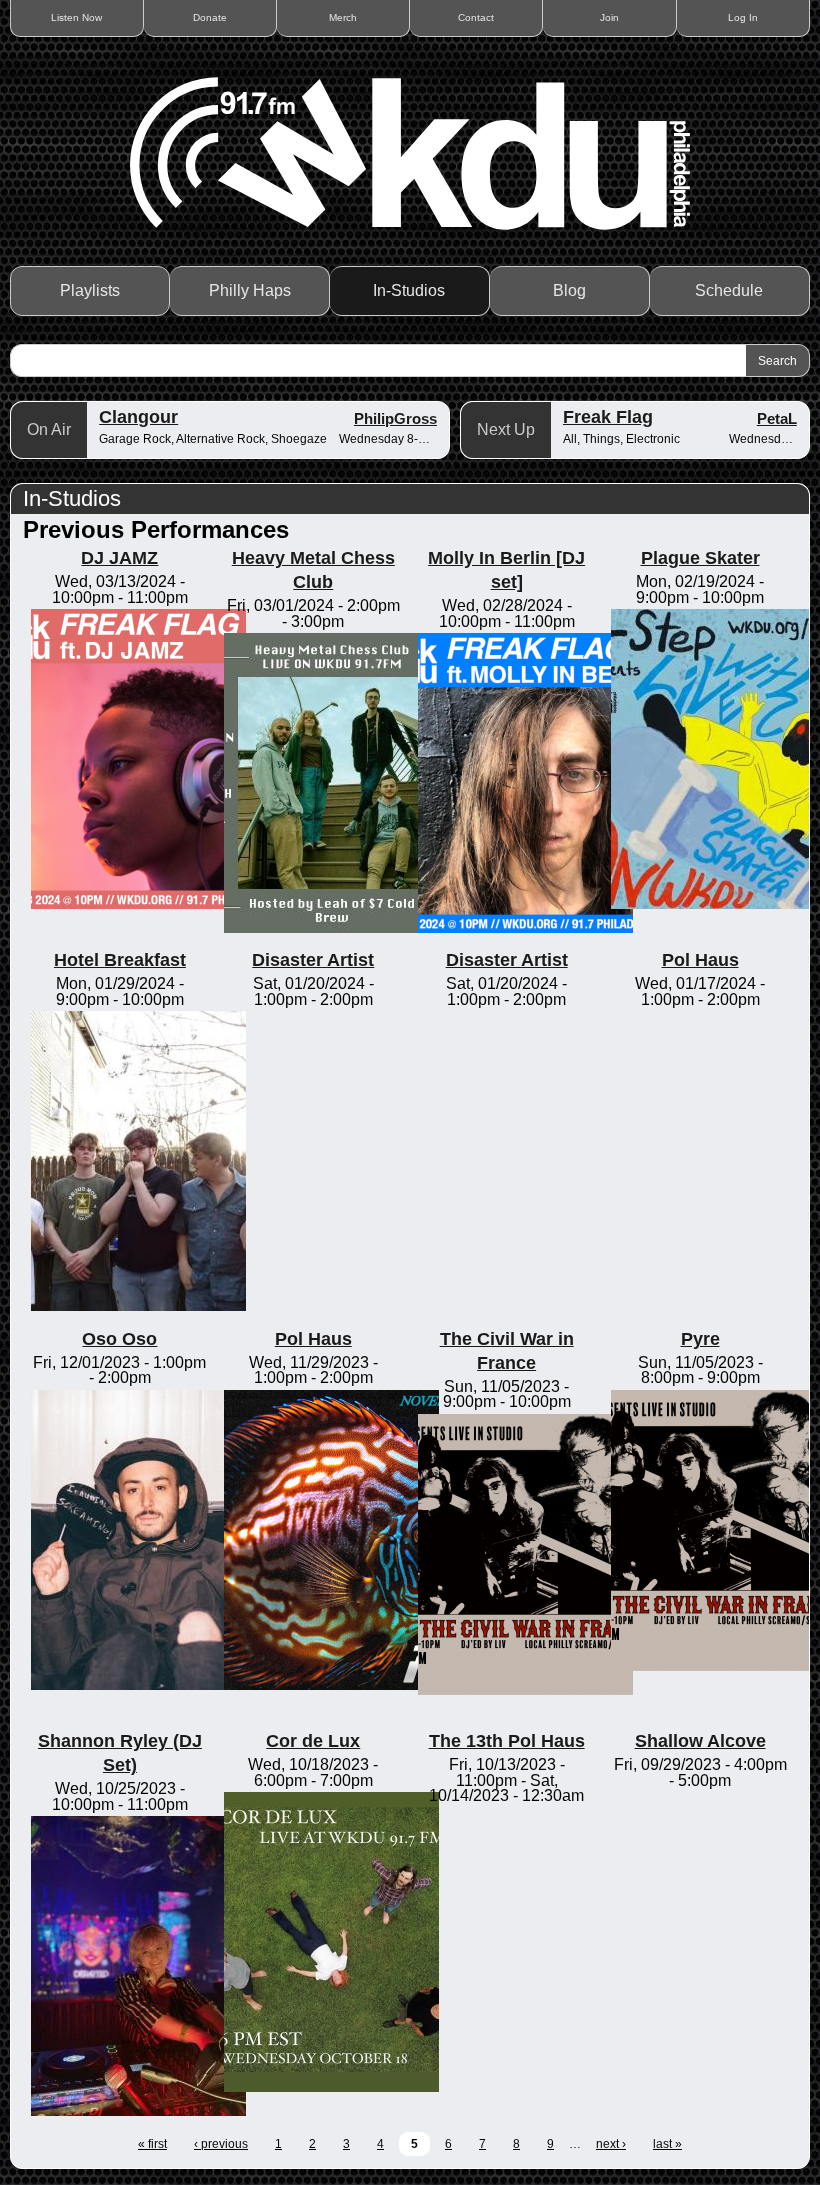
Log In (743, 17)
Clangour (138, 417)
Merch (343, 17)
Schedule (729, 290)
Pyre (700, 1339)
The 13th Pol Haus (507, 1741)
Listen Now (76, 17)
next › (611, 2144)
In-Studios (409, 290)
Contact (476, 17)
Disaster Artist (313, 960)
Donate (210, 17)
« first (152, 2144)
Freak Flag (608, 417)
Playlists (90, 290)
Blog (569, 290)
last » (667, 2144)
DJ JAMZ (119, 558)
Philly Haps (250, 290)
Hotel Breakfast (120, 960)
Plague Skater (700, 558)
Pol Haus (700, 960)
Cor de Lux (313, 1741)
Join (609, 17)
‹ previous (221, 2144)
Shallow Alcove (700, 1741)
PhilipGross (395, 418)
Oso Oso (119, 1339)
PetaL (777, 418)
